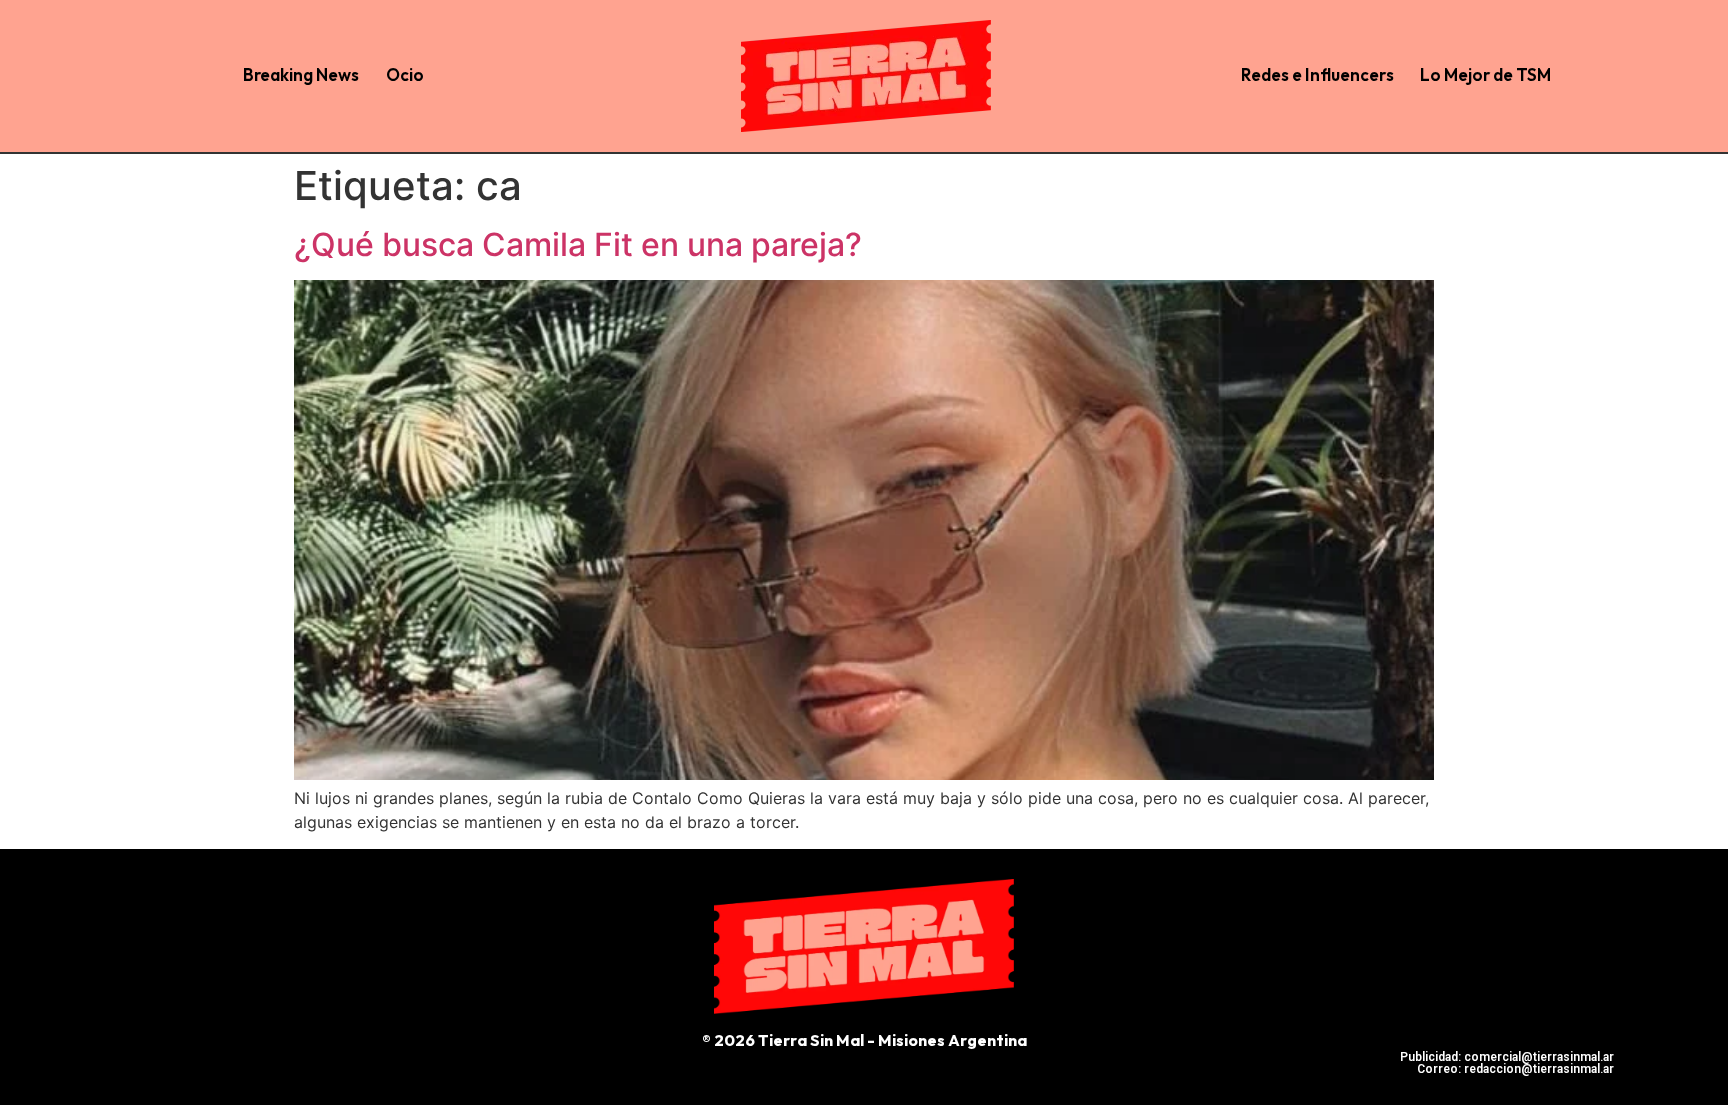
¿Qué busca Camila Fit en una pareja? (578, 244)
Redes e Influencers (1317, 74)
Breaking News (301, 74)
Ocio (405, 74)
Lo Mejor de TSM (1485, 74)
